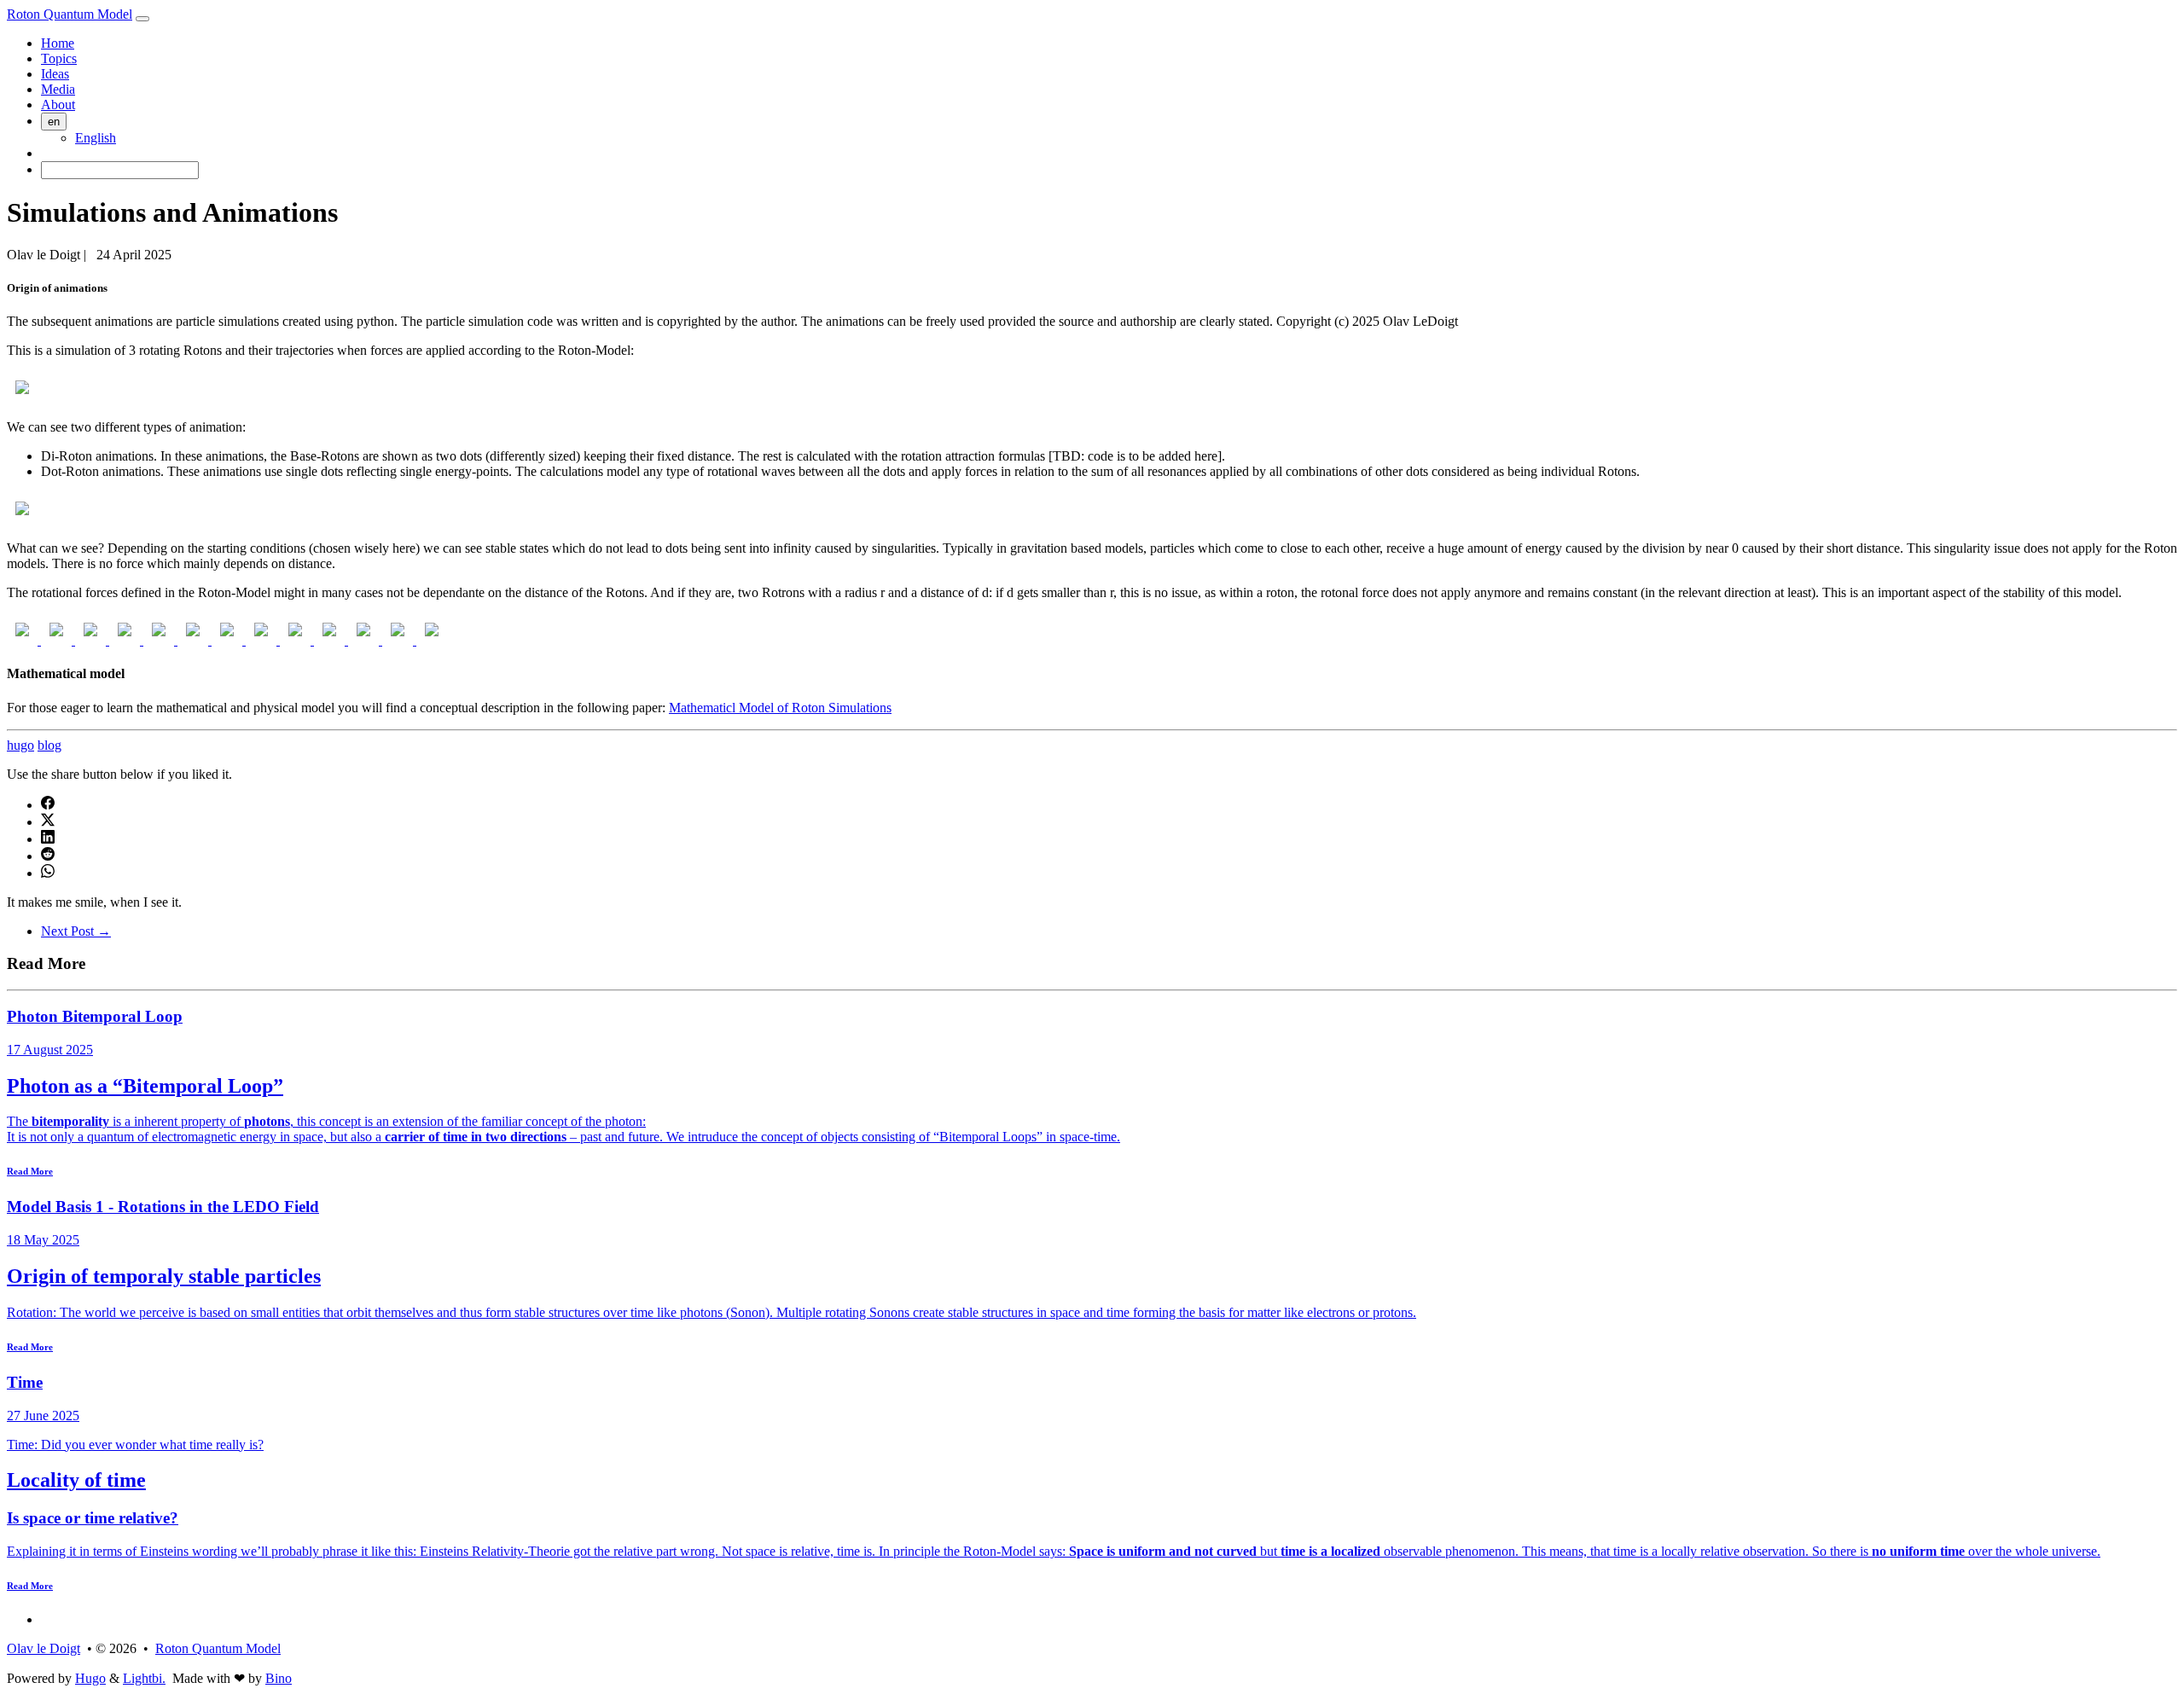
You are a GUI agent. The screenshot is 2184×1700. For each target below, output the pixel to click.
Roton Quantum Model (70, 14)
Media (58, 89)
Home (58, 43)
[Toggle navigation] (142, 19)
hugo (20, 745)
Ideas (55, 74)
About (58, 104)
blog (49, 745)
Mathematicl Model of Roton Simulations (780, 708)
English (96, 138)
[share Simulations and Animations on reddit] (48, 856)
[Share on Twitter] (48, 822)
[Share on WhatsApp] (48, 873)
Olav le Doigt (44, 1648)
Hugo (90, 1678)
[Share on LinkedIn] (48, 839)
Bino (279, 1678)
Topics (59, 58)
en (54, 122)
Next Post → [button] (76, 931)
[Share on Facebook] (48, 805)
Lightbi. (144, 1678)
